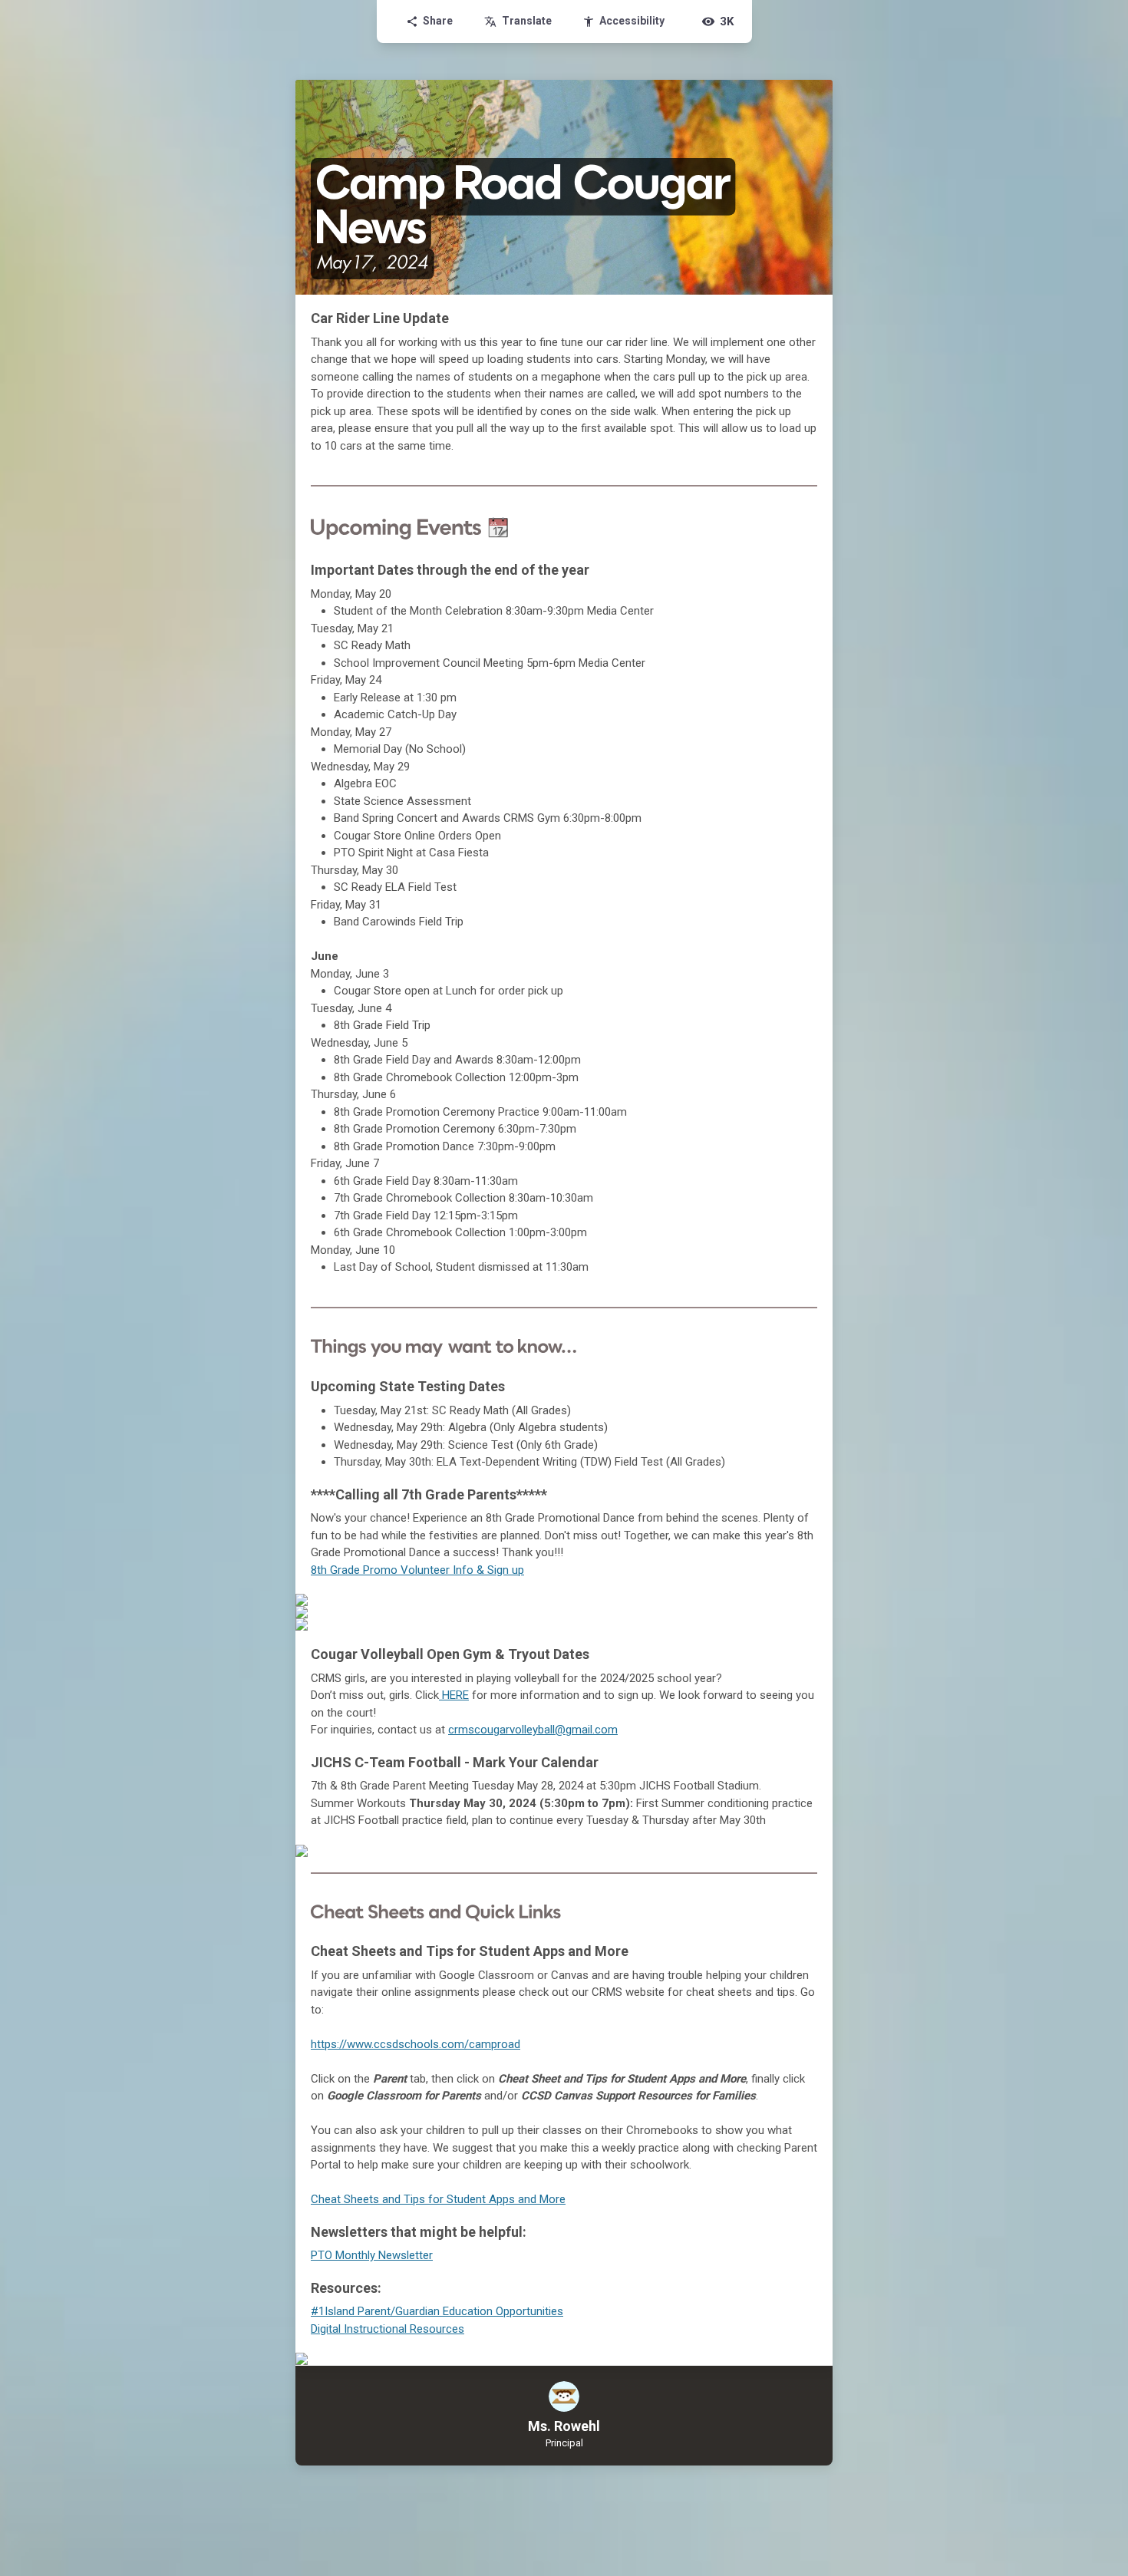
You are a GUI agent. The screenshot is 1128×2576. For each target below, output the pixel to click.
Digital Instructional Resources (388, 2329)
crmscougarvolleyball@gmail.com (533, 1730)
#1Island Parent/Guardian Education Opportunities (437, 2311)
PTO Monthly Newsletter (372, 2255)
